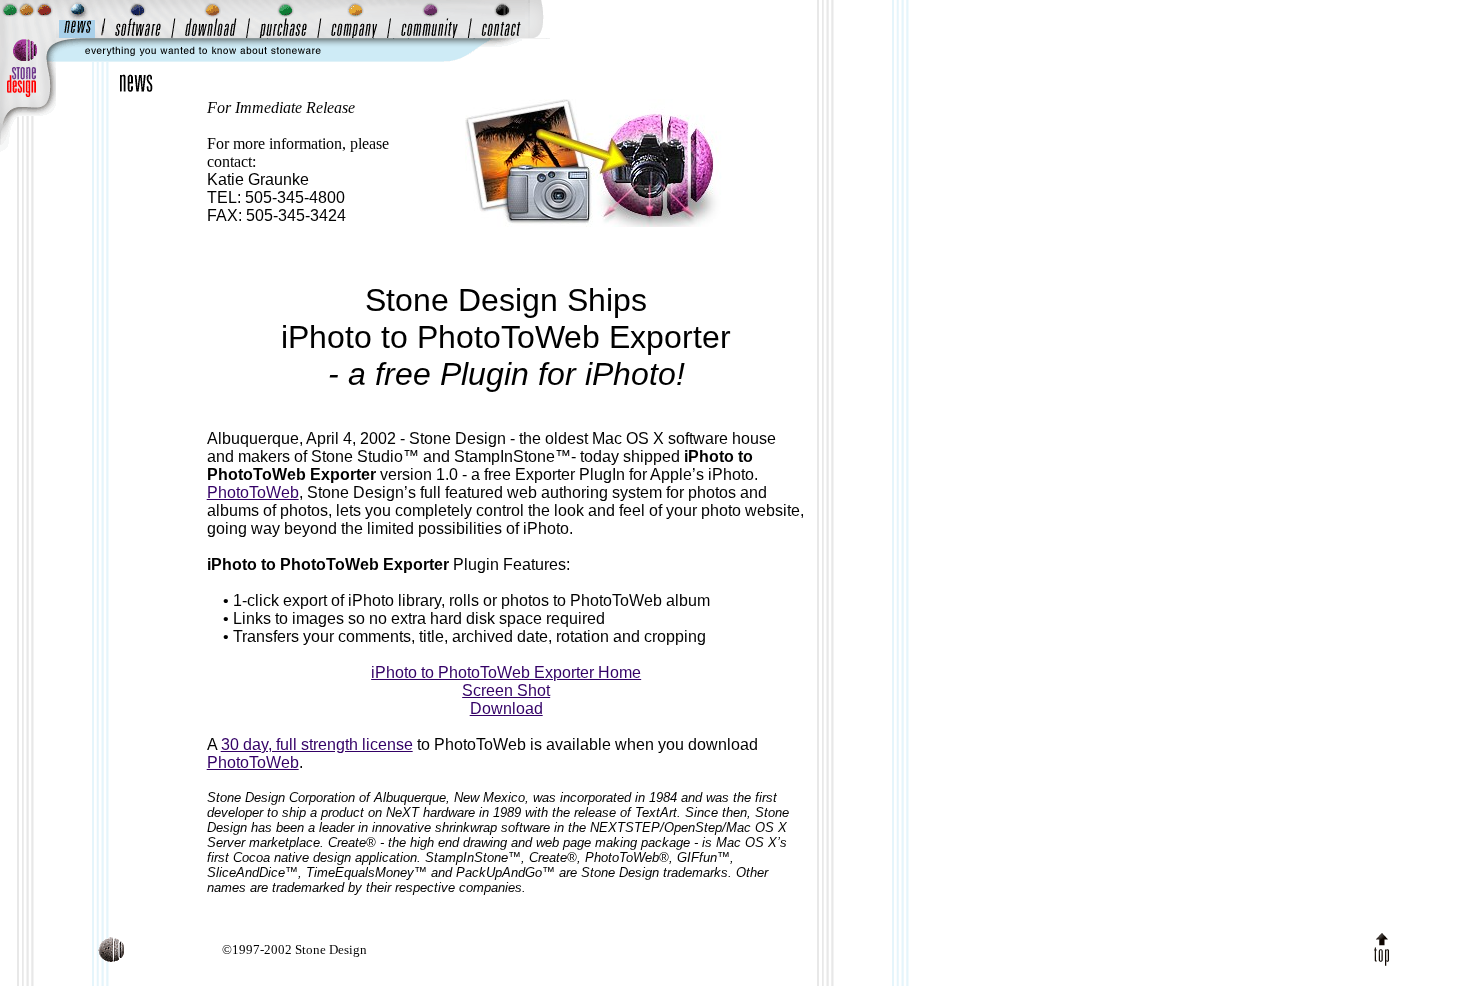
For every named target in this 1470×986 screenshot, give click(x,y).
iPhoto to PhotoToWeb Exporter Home (506, 672)
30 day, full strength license (317, 744)
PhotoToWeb (253, 492)
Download (506, 708)
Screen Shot (506, 690)
